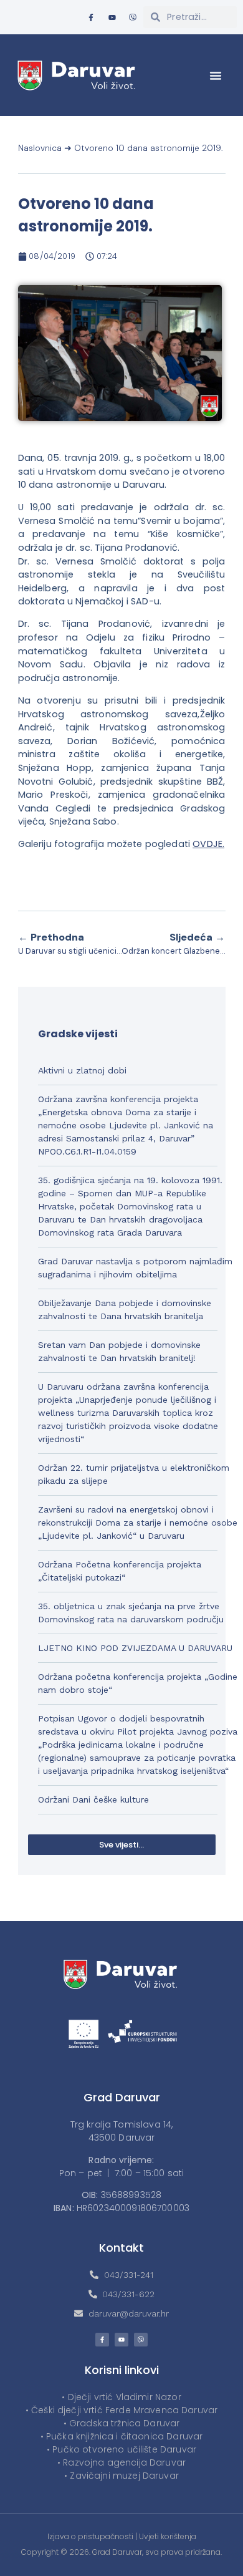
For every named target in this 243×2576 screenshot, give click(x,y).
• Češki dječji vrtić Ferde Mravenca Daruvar (121, 2410)
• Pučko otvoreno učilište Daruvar (121, 2449)
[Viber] (133, 17)
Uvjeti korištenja (168, 2536)
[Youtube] (112, 17)
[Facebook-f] (91, 17)
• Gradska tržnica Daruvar (122, 2423)
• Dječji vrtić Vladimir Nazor (121, 2397)
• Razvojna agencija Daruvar (121, 2462)
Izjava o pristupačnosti (90, 2536)
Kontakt (121, 2248)
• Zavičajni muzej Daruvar (121, 2476)
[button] (216, 75)
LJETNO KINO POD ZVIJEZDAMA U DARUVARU (135, 1648)
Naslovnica (40, 148)
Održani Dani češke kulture (93, 1799)
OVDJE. (208, 844)
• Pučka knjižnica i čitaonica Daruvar (122, 2436)
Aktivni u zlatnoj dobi (82, 1070)
